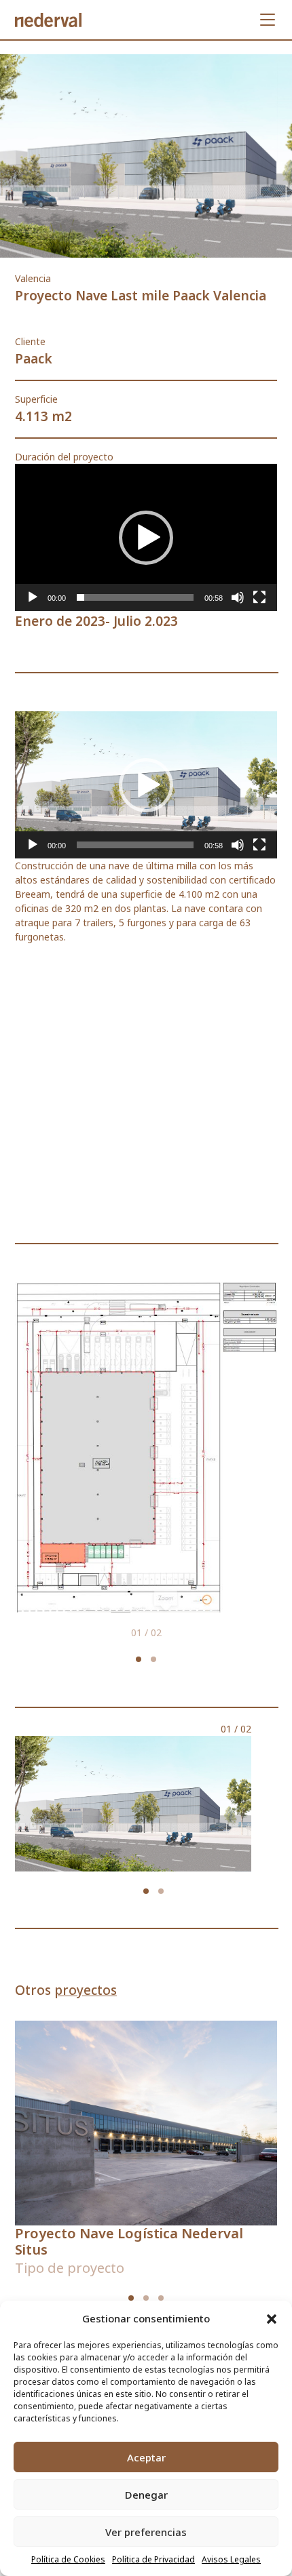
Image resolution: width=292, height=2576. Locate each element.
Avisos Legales (231, 2559)
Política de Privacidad (153, 2559)
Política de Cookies (68, 2559)
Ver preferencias (146, 2532)
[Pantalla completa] (259, 597)
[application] (146, 537)
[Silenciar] (238, 597)
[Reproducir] (33, 597)
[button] (272, 2318)
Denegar (146, 2495)
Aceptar (146, 2457)
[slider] (135, 597)
